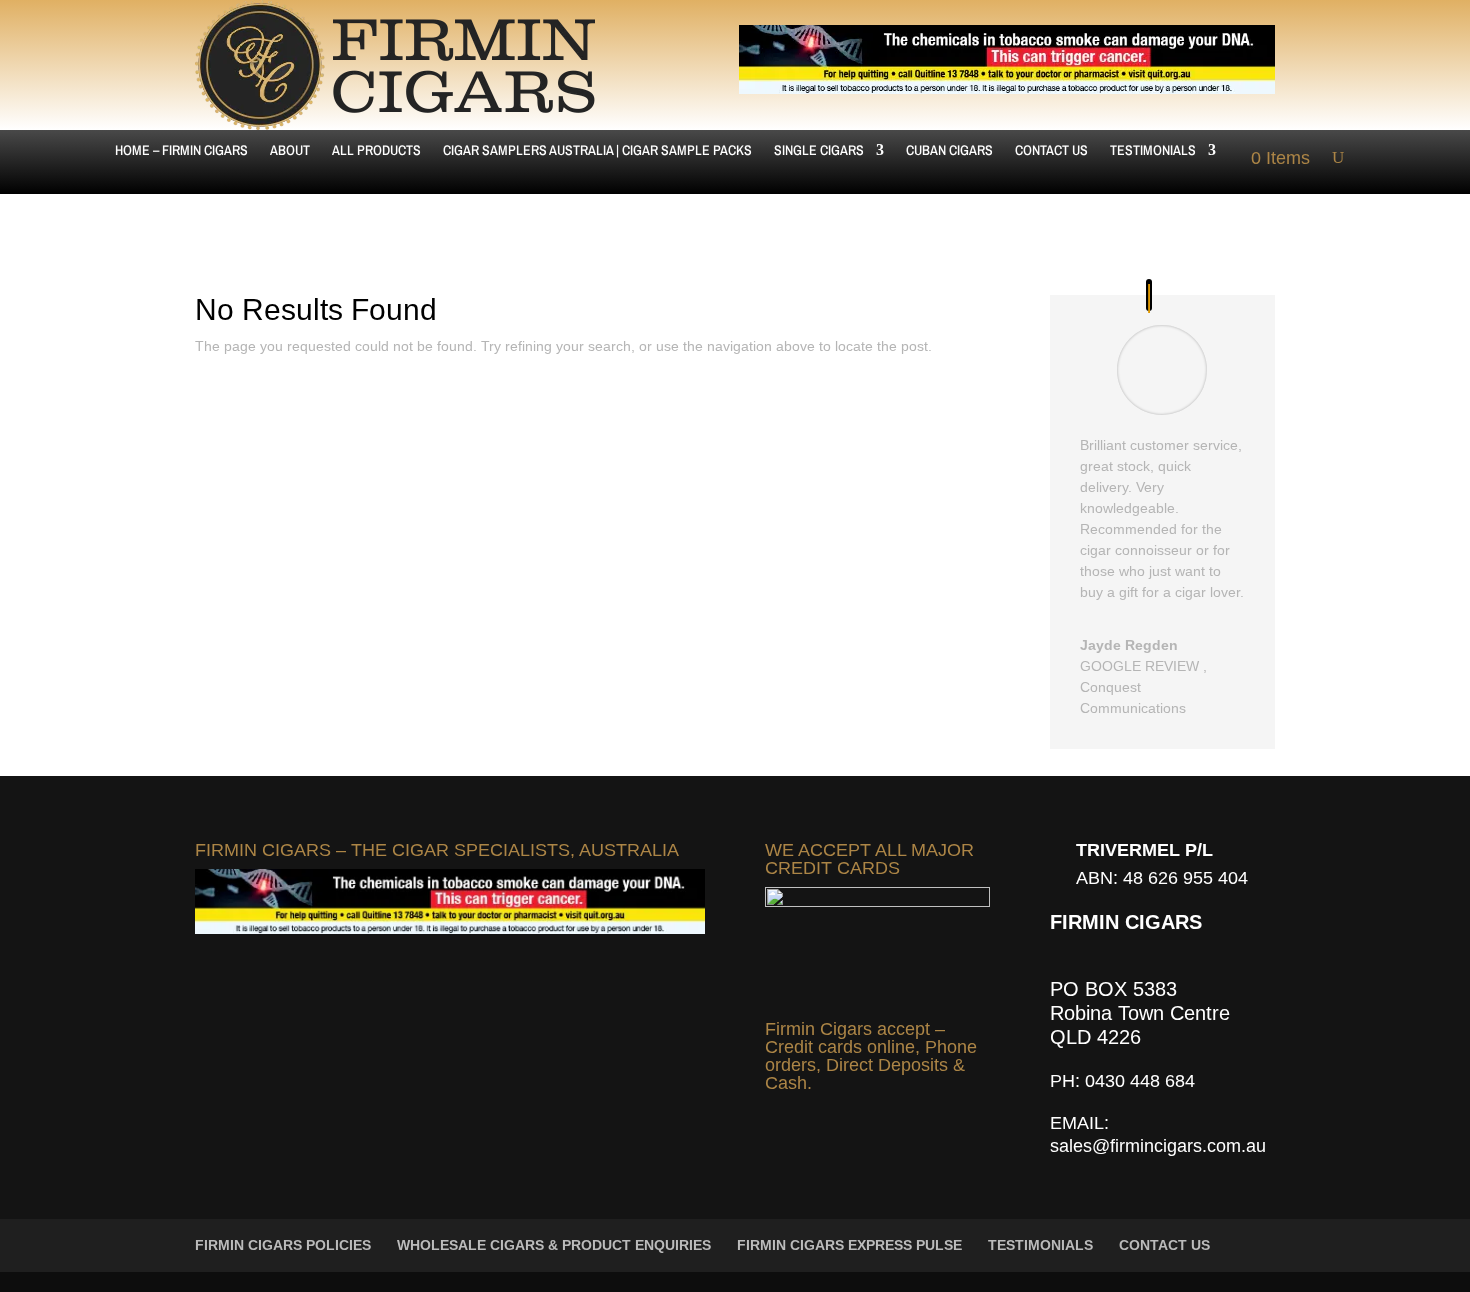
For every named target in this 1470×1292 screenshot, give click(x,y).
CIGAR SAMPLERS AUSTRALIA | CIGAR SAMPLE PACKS (597, 151)
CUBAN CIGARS (949, 151)
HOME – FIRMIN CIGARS (181, 151)
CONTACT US (1051, 151)
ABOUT (290, 151)
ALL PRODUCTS (376, 151)
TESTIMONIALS (1153, 151)
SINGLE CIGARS (819, 151)
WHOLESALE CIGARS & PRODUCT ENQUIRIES (554, 1245)
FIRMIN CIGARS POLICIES (283, 1245)
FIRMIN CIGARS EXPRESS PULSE (849, 1245)
